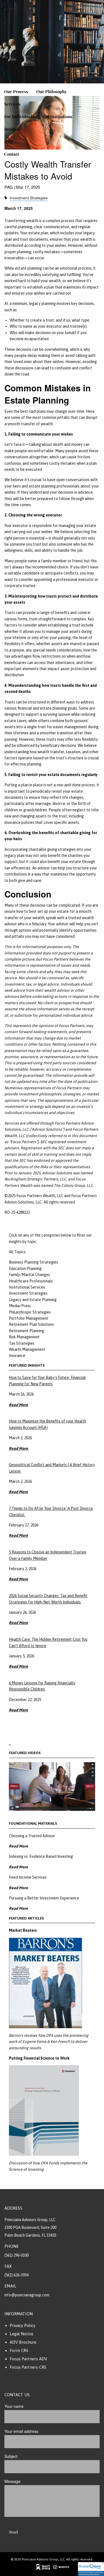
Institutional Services (27, 1287)
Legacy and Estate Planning (33, 1300)
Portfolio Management (29, 1318)
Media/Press (20, 1306)
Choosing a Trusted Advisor (32, 1836)
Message (31, 2481)
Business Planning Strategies (33, 1262)
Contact (12, 154)
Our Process (16, 91)
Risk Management (24, 1337)
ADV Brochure (23, 2342)
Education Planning (25, 1269)
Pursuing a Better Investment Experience (44, 1898)
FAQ (8, 141)
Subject (30, 2456)
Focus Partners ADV (28, 2359)
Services (12, 104)
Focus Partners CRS (28, 2367)
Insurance (17, 1356)
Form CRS (19, 2350)
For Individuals (19, 116)
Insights (12, 129)
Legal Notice (21, 2334)
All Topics (17, 1252)
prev (14, 1786)
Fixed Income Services (28, 1877)
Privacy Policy (22, 2325)
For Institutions (57, 116)
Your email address (40, 2431)
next (90, 1786)
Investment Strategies (29, 198)
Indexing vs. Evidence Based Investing (41, 1856)
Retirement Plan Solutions (31, 1324)
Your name (33, 2406)
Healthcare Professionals (31, 1281)
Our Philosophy (52, 91)
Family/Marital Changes (29, 1275)
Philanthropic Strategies (30, 1312)
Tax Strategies (22, 1343)
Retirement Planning (26, 1331)
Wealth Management (27, 1349)
